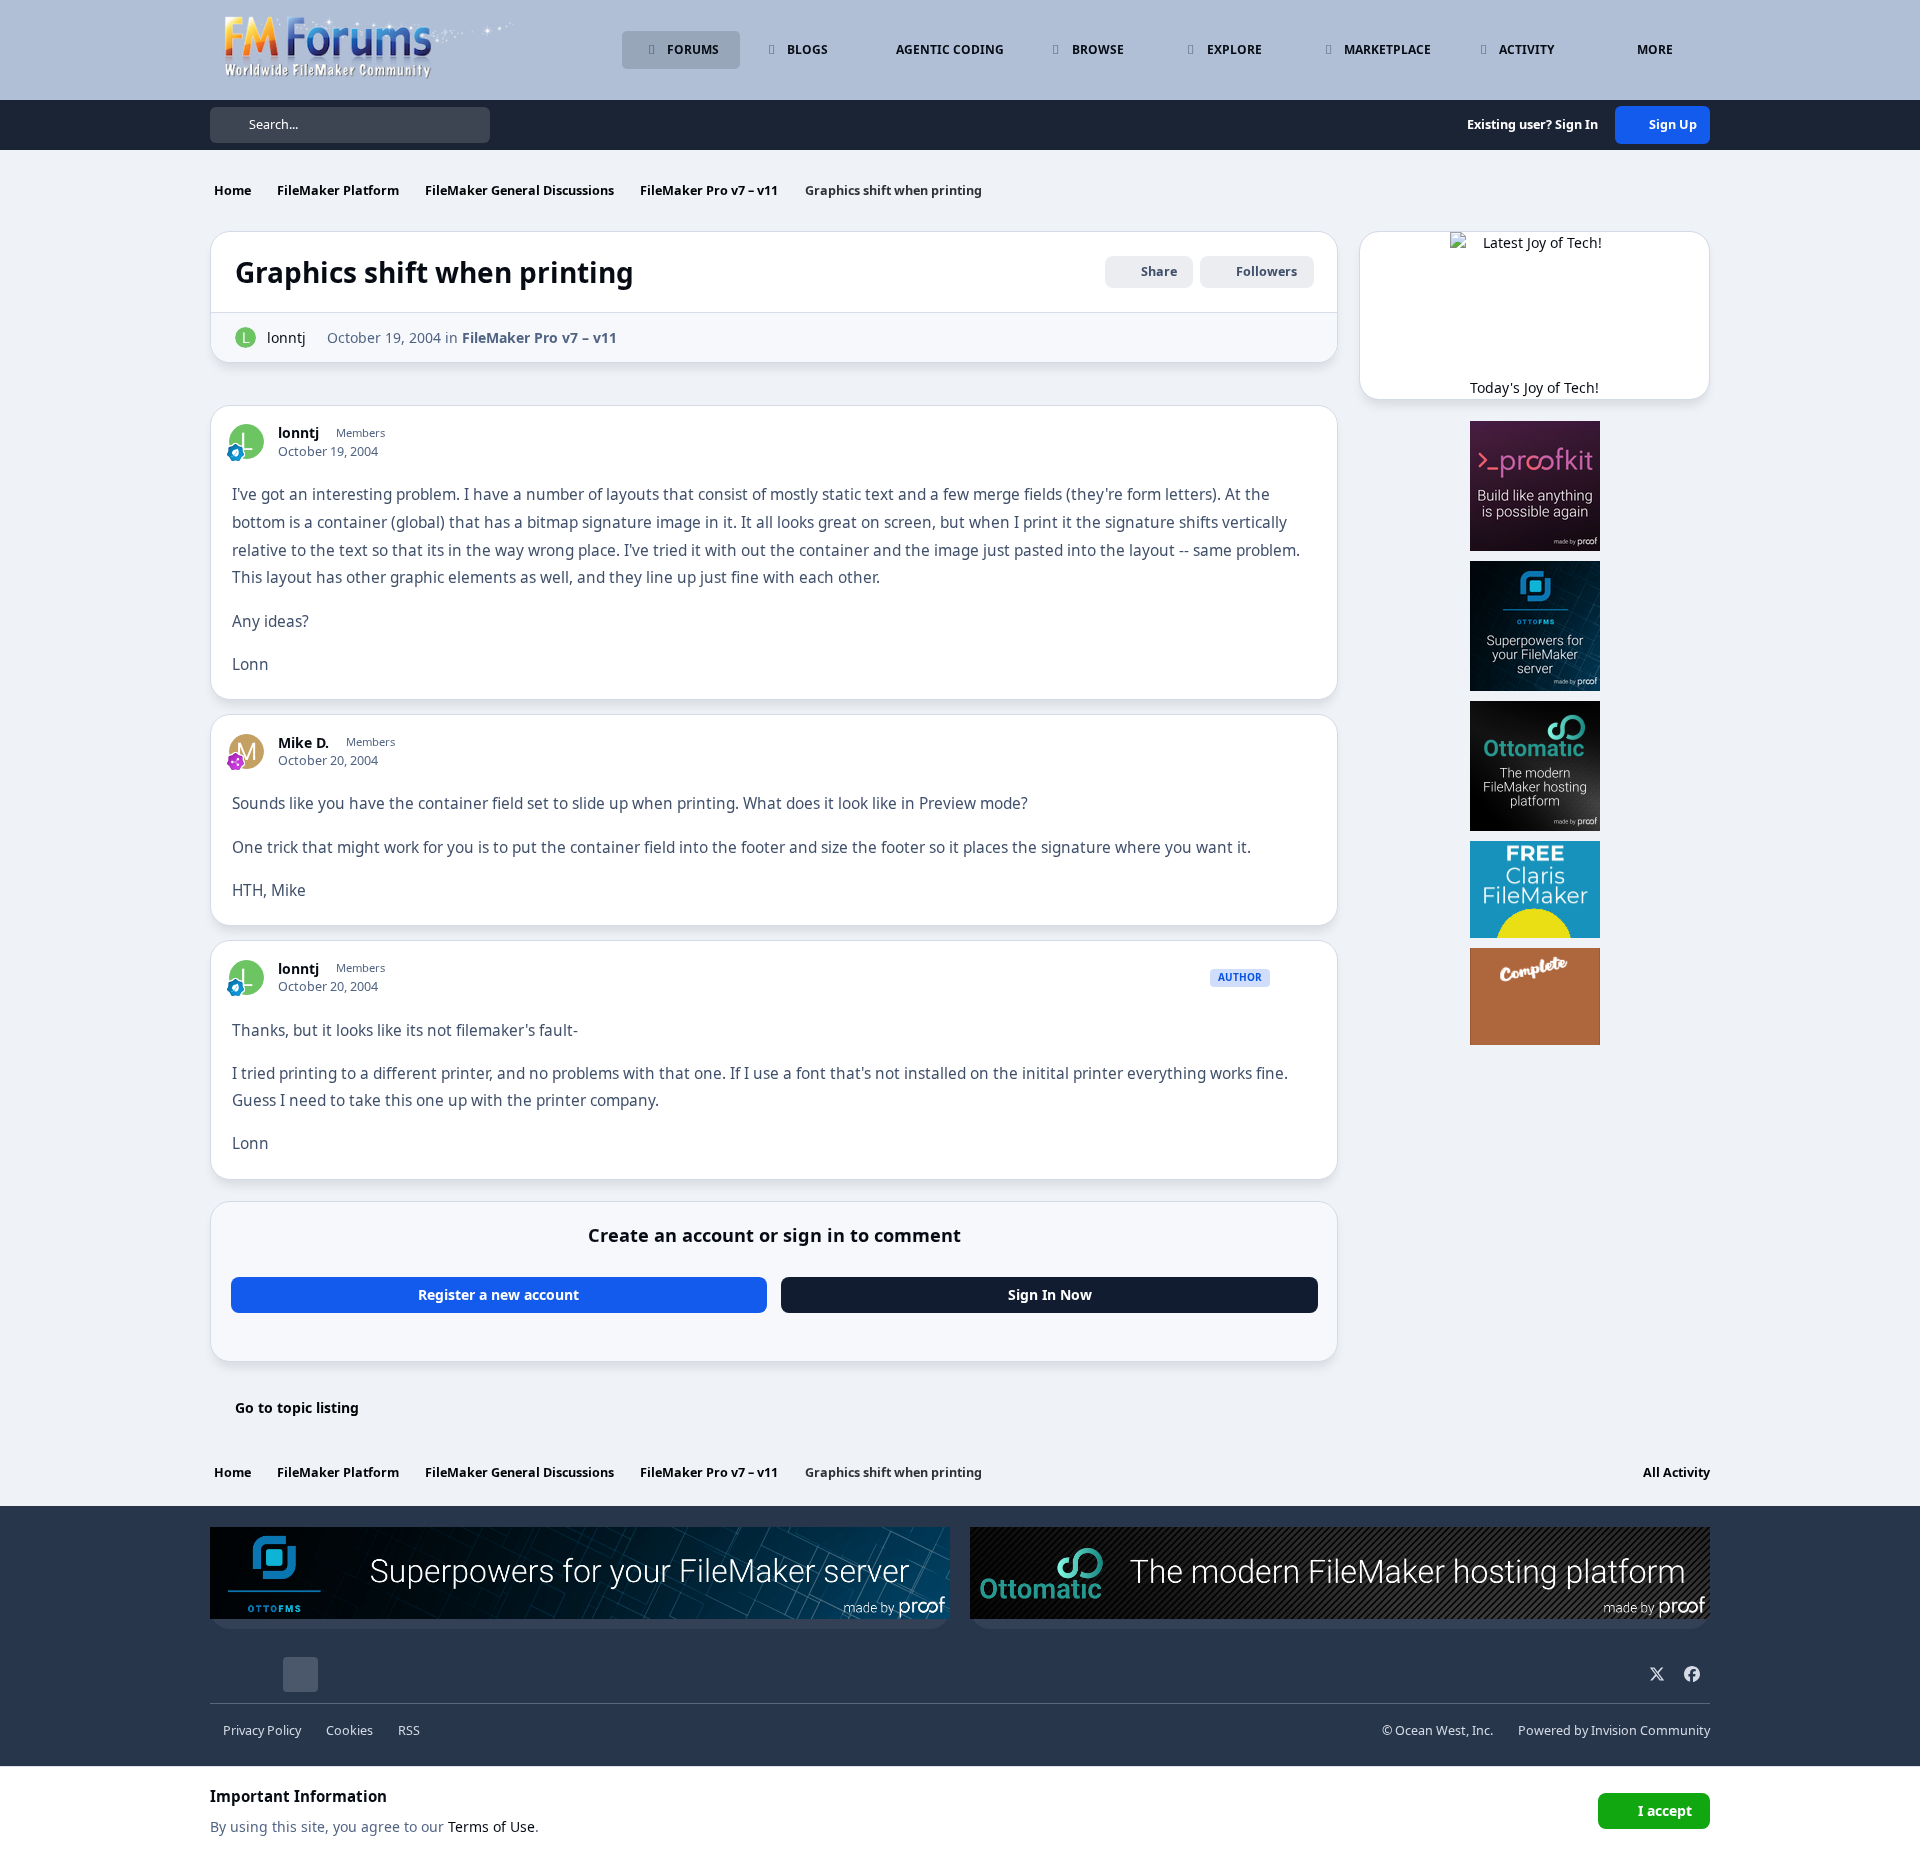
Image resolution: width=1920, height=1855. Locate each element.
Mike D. (303, 743)
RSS (409, 1730)
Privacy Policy (262, 1730)
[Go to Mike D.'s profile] (246, 751)
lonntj (286, 337)
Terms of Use (491, 1826)
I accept (1665, 1810)
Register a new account (498, 1294)
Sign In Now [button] (1050, 1294)
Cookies (349, 1730)
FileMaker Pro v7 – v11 (539, 337)
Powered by (1614, 1730)
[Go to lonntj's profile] (245, 337)
